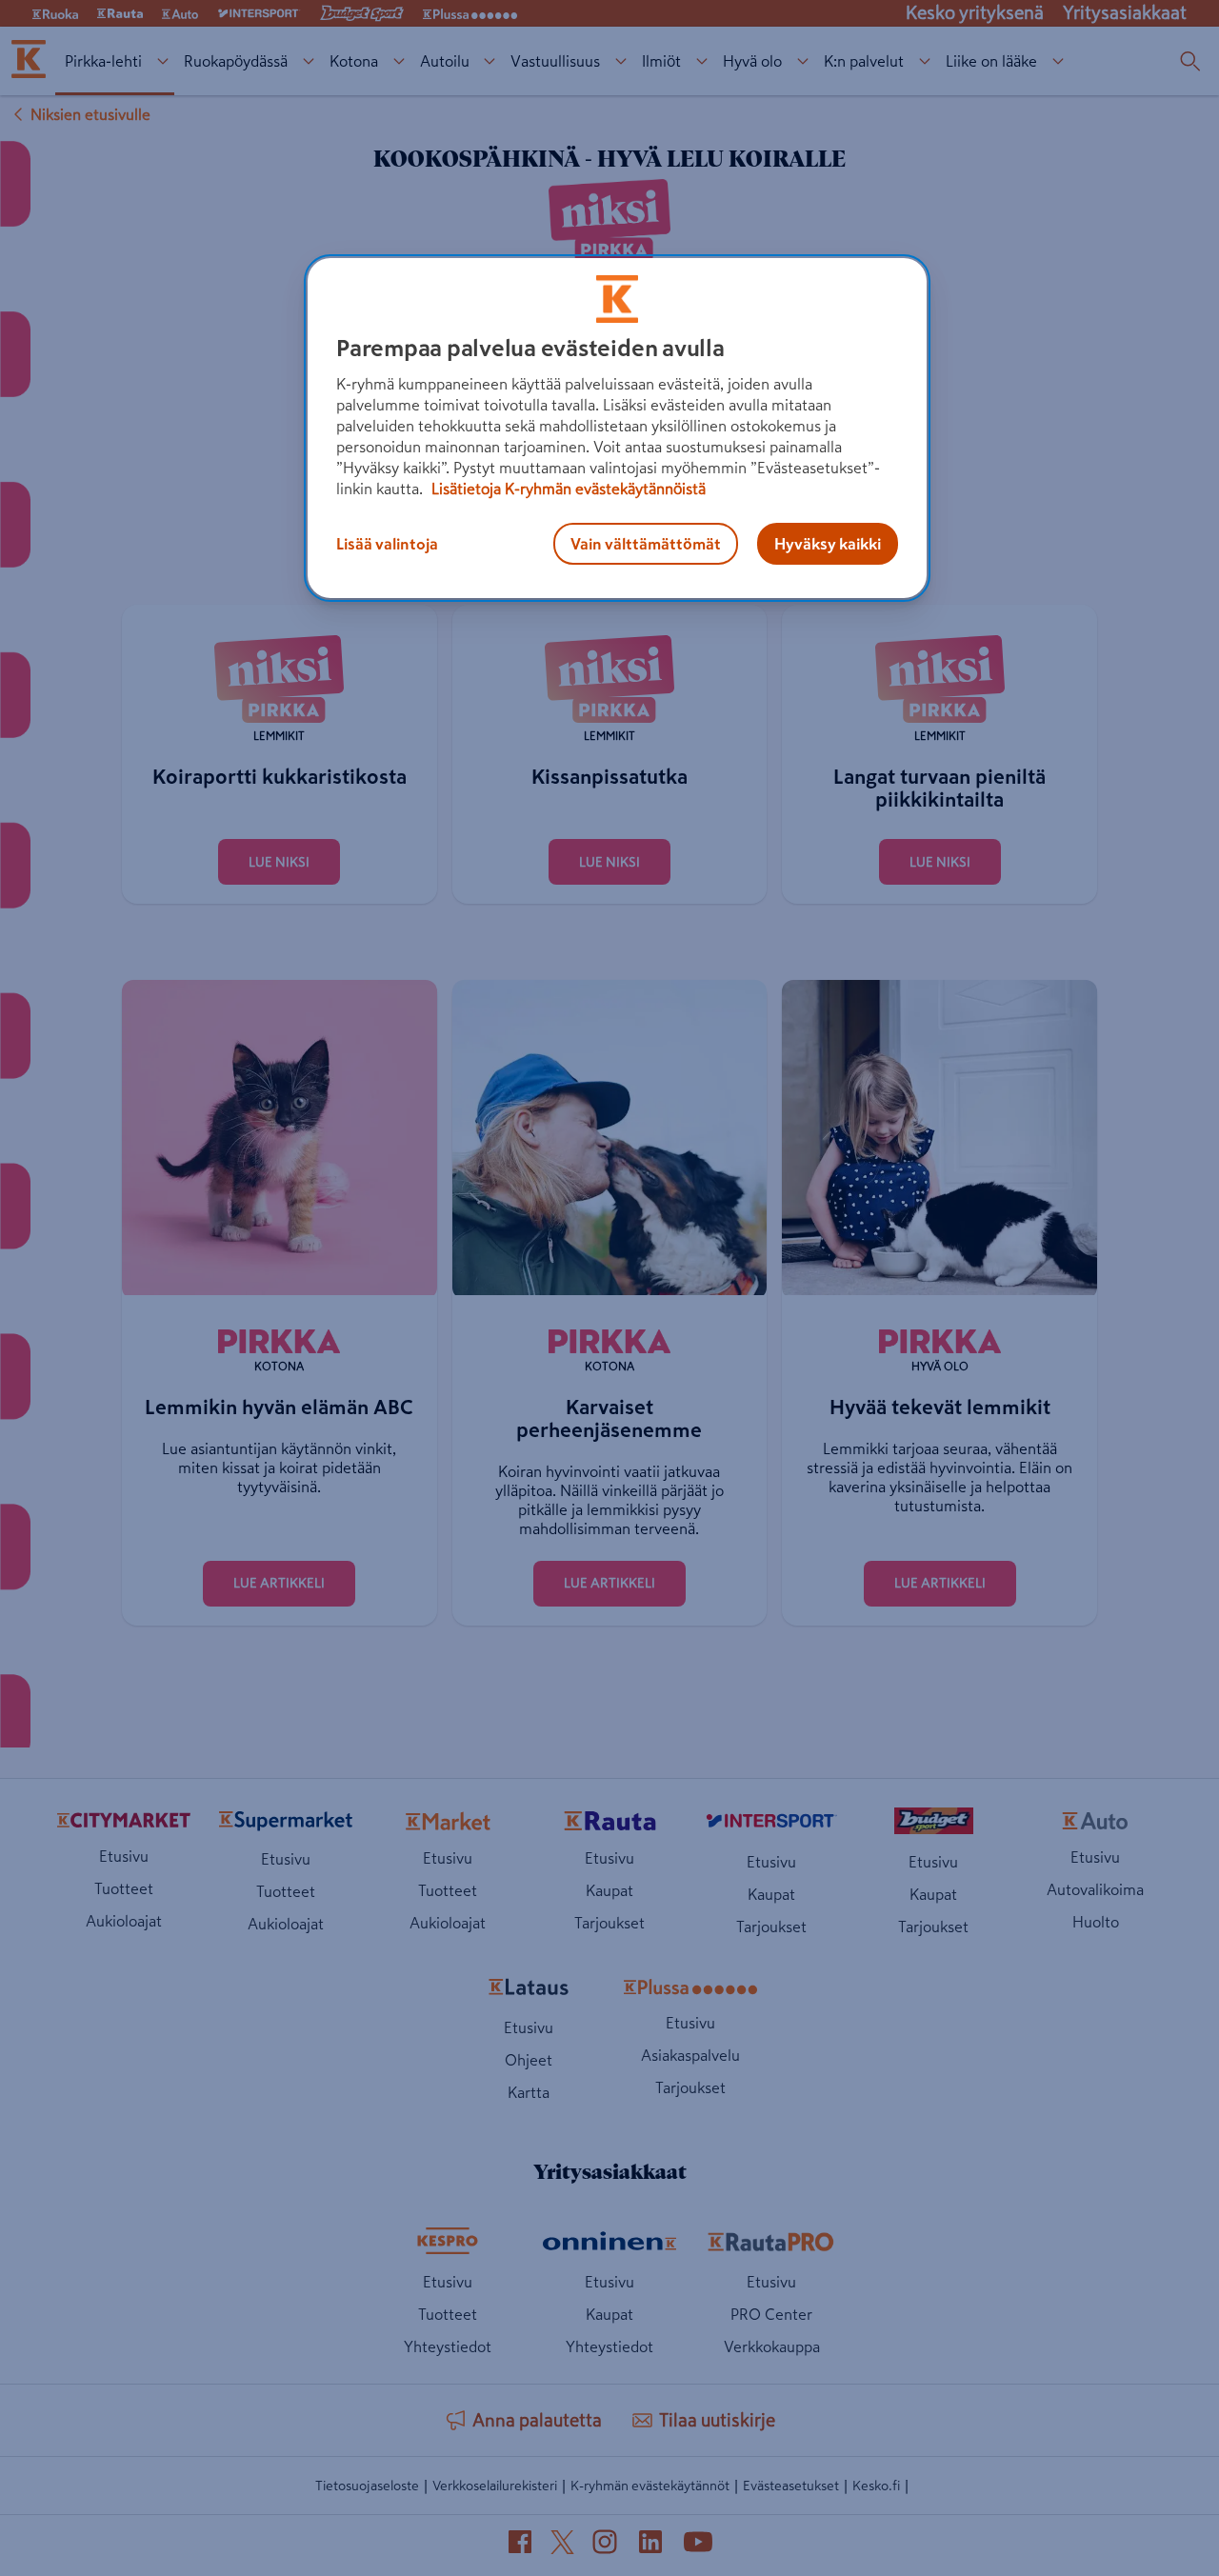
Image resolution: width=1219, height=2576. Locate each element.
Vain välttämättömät (646, 544)
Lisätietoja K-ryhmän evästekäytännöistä (567, 489)
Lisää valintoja (387, 544)
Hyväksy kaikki (828, 544)
